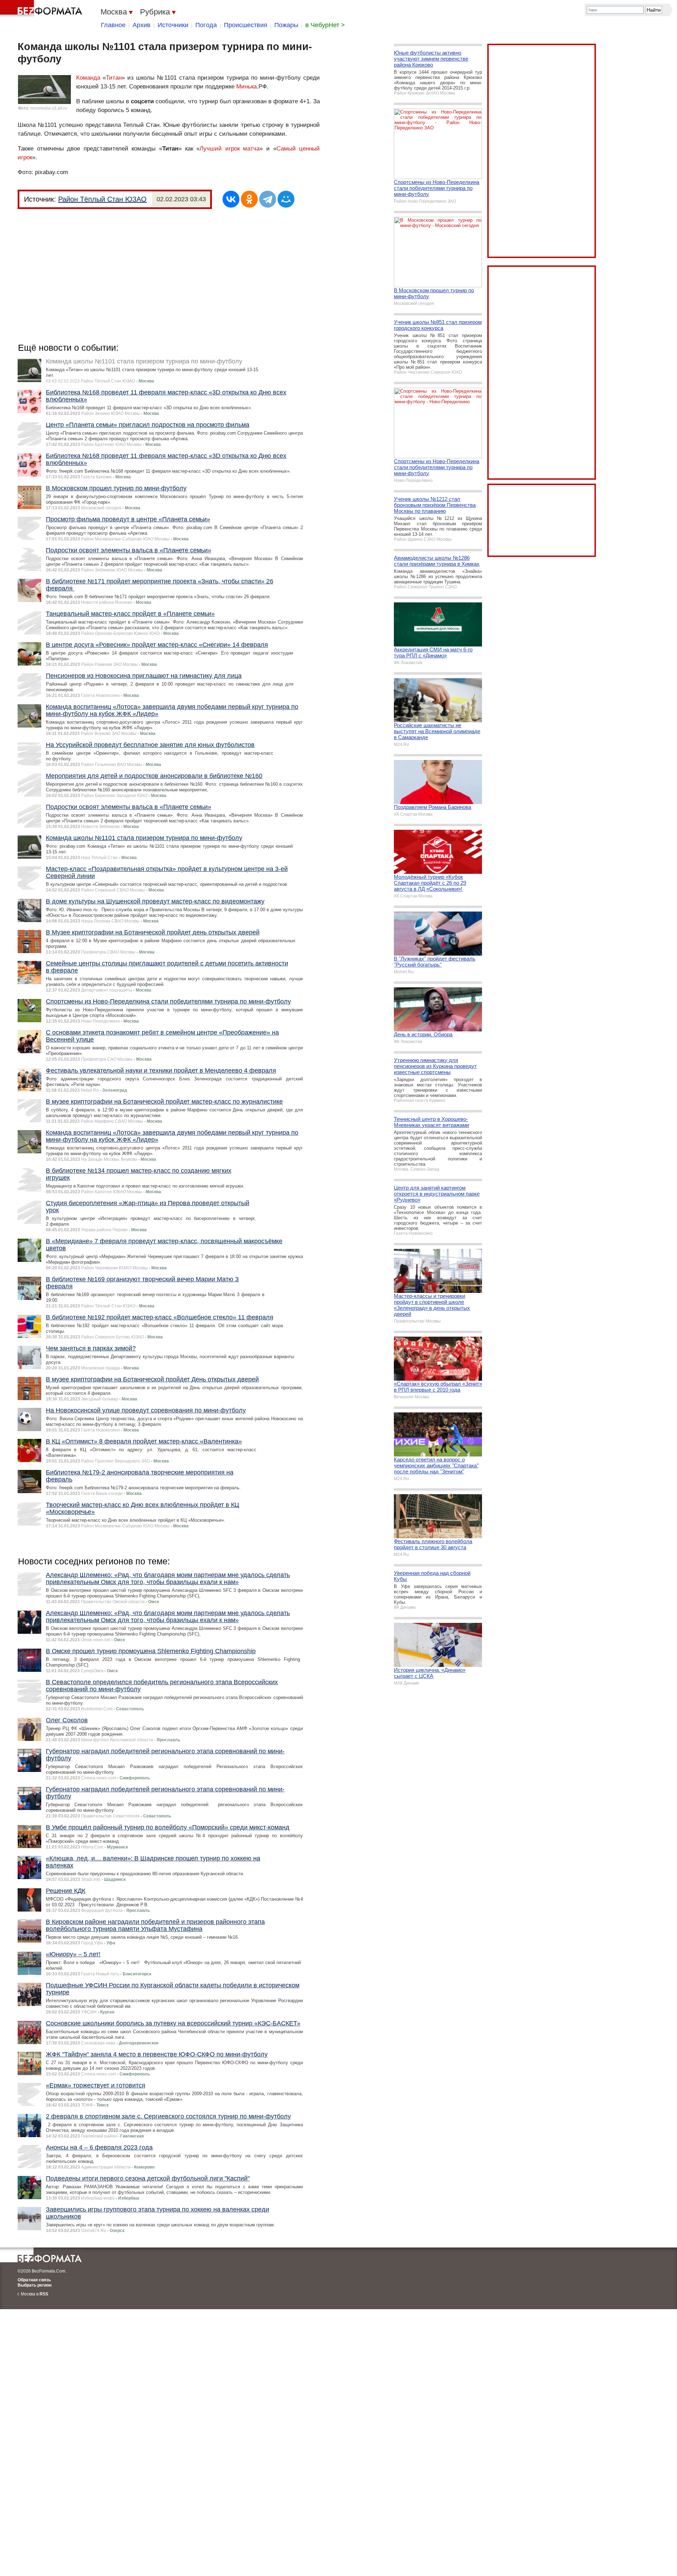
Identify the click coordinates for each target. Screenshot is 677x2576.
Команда (88, 78)
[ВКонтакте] (231, 199)
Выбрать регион (35, 2285)
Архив (142, 25)
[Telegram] (268, 199)
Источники (173, 25)
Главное (113, 25)
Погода (206, 25)
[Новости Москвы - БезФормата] (42, 9)
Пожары (286, 25)
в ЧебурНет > (325, 25)
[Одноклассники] (249, 199)
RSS (44, 2294)
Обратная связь (34, 2280)
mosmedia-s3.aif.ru (49, 108)
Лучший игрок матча (230, 149)
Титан (114, 78)
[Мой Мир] (286, 199)
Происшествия (246, 25)
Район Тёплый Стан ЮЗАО (102, 199)
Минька (246, 87)
